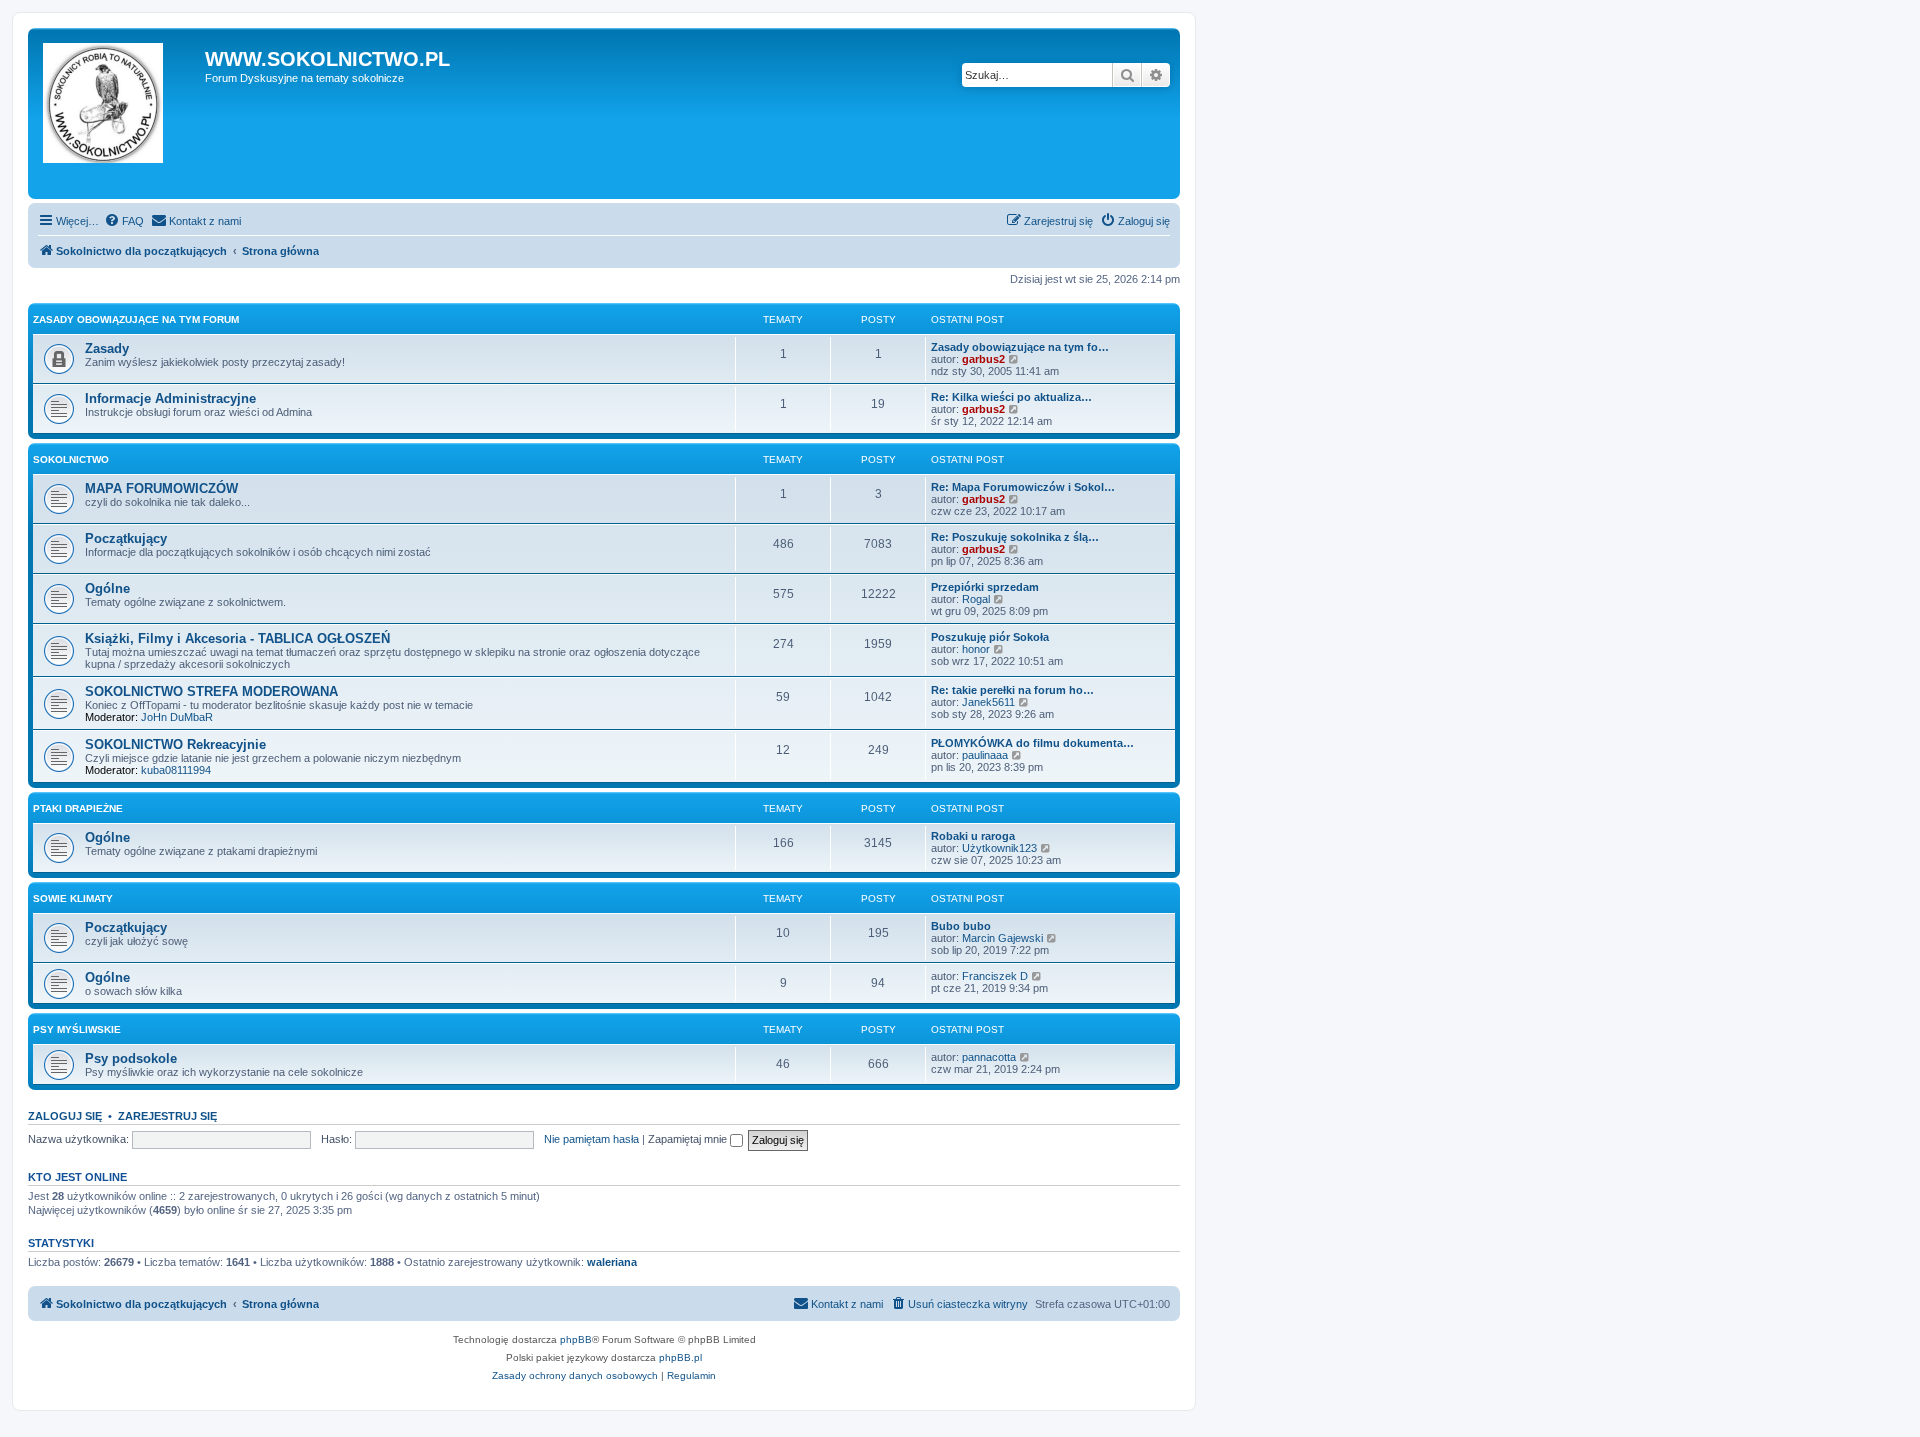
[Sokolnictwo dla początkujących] (119, 113)
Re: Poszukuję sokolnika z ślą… (1015, 537)
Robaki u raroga (973, 836)
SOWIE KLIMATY (73, 898)
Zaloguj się (65, 1116)
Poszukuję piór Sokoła (990, 637)
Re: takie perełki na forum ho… (1012, 690)
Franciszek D (995, 976)
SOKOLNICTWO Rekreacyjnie (175, 744)
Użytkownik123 (999, 848)
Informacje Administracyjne (170, 398)
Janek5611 (988, 702)
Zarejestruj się (167, 1116)
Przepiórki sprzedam (985, 587)
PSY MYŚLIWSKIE (77, 1029)
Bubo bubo (961, 926)
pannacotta (989, 1057)
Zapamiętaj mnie (689, 1139)
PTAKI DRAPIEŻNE (78, 808)
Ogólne (107, 588)
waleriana (612, 1262)
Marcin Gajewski (1002, 938)
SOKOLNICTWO (71, 459)
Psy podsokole (131, 1058)
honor (976, 649)
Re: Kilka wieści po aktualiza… (1011, 397)
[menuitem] (124, 221)
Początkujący (126, 538)
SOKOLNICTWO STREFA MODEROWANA (211, 691)
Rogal (976, 599)
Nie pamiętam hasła (591, 1139)
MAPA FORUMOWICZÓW (161, 488)
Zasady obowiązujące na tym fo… (1020, 347)
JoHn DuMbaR (177, 717)
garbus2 (983, 359)
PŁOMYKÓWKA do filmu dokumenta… (1032, 743)
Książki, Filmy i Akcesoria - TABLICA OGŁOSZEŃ (237, 638)
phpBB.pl (680, 1357)
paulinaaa (985, 755)
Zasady (107, 348)
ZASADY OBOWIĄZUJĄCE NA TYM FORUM (136, 319)
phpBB (576, 1339)
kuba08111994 (176, 770)
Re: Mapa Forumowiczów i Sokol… (1023, 487)
